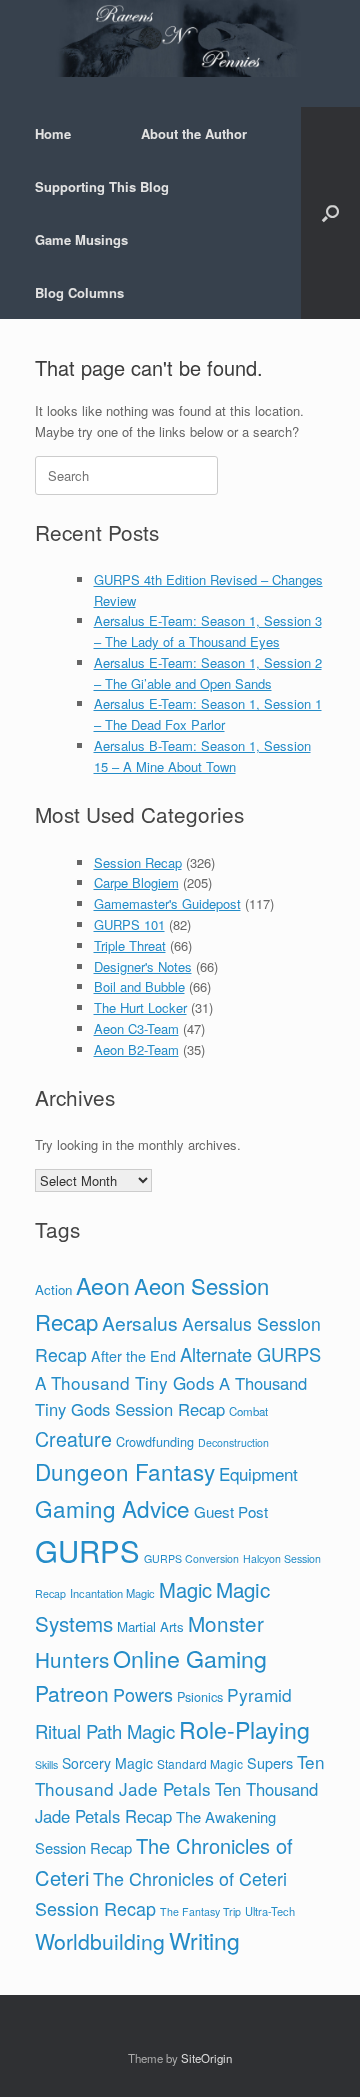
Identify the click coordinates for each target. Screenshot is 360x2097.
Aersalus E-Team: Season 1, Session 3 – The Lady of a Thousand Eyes (208, 631)
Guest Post (231, 1511)
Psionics (200, 1696)
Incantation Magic (112, 1593)
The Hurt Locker (140, 1007)
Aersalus (140, 1322)
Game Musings (81, 239)
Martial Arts (150, 1626)
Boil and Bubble (139, 986)
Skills (46, 1764)
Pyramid (259, 1694)
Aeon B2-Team (136, 1049)
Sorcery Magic (107, 1763)
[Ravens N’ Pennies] (180, 38)
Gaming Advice (112, 1508)
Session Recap (138, 862)
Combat (248, 1411)
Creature (73, 1438)
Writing (204, 1940)
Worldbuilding (100, 1941)
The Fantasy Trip (200, 1911)
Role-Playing (244, 1729)
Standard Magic (200, 1763)
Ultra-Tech (270, 1911)
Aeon (103, 1285)
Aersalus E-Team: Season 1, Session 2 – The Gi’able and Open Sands (208, 673)
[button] (330, 213)
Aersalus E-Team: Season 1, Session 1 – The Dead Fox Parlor (208, 714)
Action (53, 1289)
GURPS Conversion (191, 1558)
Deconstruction (233, 1442)
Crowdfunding (155, 1441)
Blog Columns (79, 292)
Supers (270, 1762)
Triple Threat (130, 945)
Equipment (258, 1473)
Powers (143, 1694)
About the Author (194, 133)
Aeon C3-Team (136, 1028)
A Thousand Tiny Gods (125, 1382)
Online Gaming (190, 1658)
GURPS (87, 1550)
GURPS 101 (129, 924)
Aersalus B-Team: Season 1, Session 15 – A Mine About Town (202, 756)
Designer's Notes (143, 966)
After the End (133, 1356)
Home (53, 133)
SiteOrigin (206, 2058)
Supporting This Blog (102, 186)
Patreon (72, 1693)
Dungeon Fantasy (125, 1471)
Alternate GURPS (250, 1354)
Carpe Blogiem (136, 882)
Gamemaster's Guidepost (167, 903)
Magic (185, 1589)
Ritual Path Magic (105, 1731)
